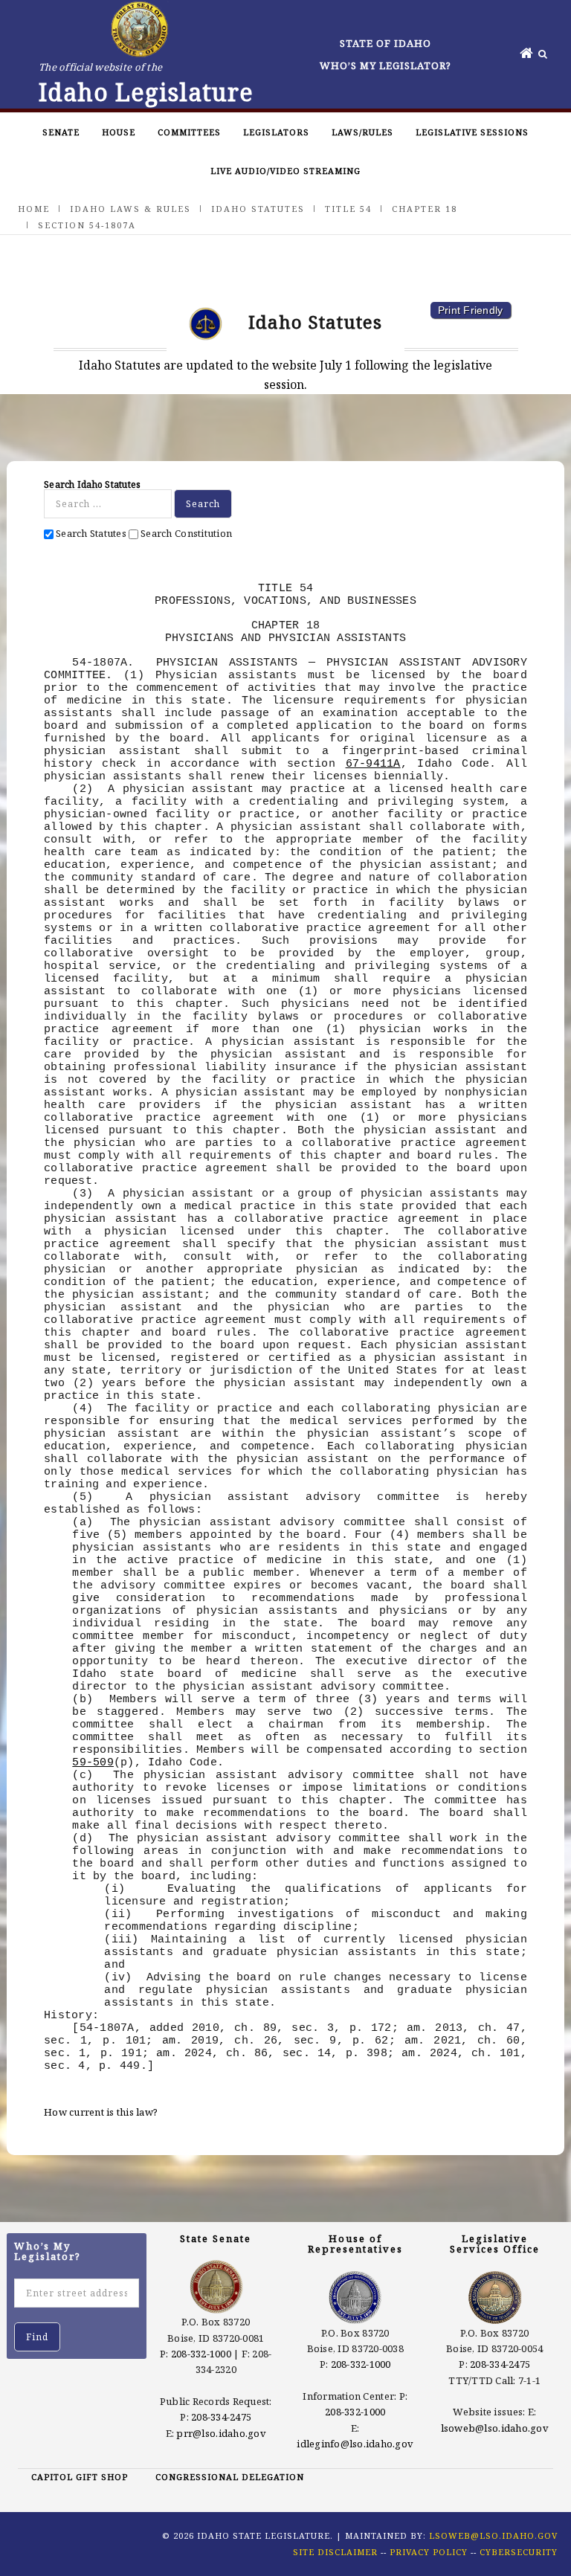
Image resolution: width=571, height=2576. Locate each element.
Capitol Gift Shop (80, 2477)
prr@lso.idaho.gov (221, 2433)
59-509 (93, 1762)
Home (34, 209)
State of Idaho (385, 43)
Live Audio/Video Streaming (285, 171)
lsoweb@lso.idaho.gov (495, 2428)
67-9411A (373, 764)
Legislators (276, 132)
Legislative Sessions (472, 132)
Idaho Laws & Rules (130, 209)
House (119, 132)
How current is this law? (101, 2112)
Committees (189, 132)
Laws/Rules (362, 132)
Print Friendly (471, 310)
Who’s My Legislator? (385, 65)
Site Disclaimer (335, 2552)
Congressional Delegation (230, 2477)
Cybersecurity (519, 2552)
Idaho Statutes (258, 209)
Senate (61, 132)
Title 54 (348, 209)
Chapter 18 (425, 209)
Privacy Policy (429, 2552)
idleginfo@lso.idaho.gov (355, 2444)
